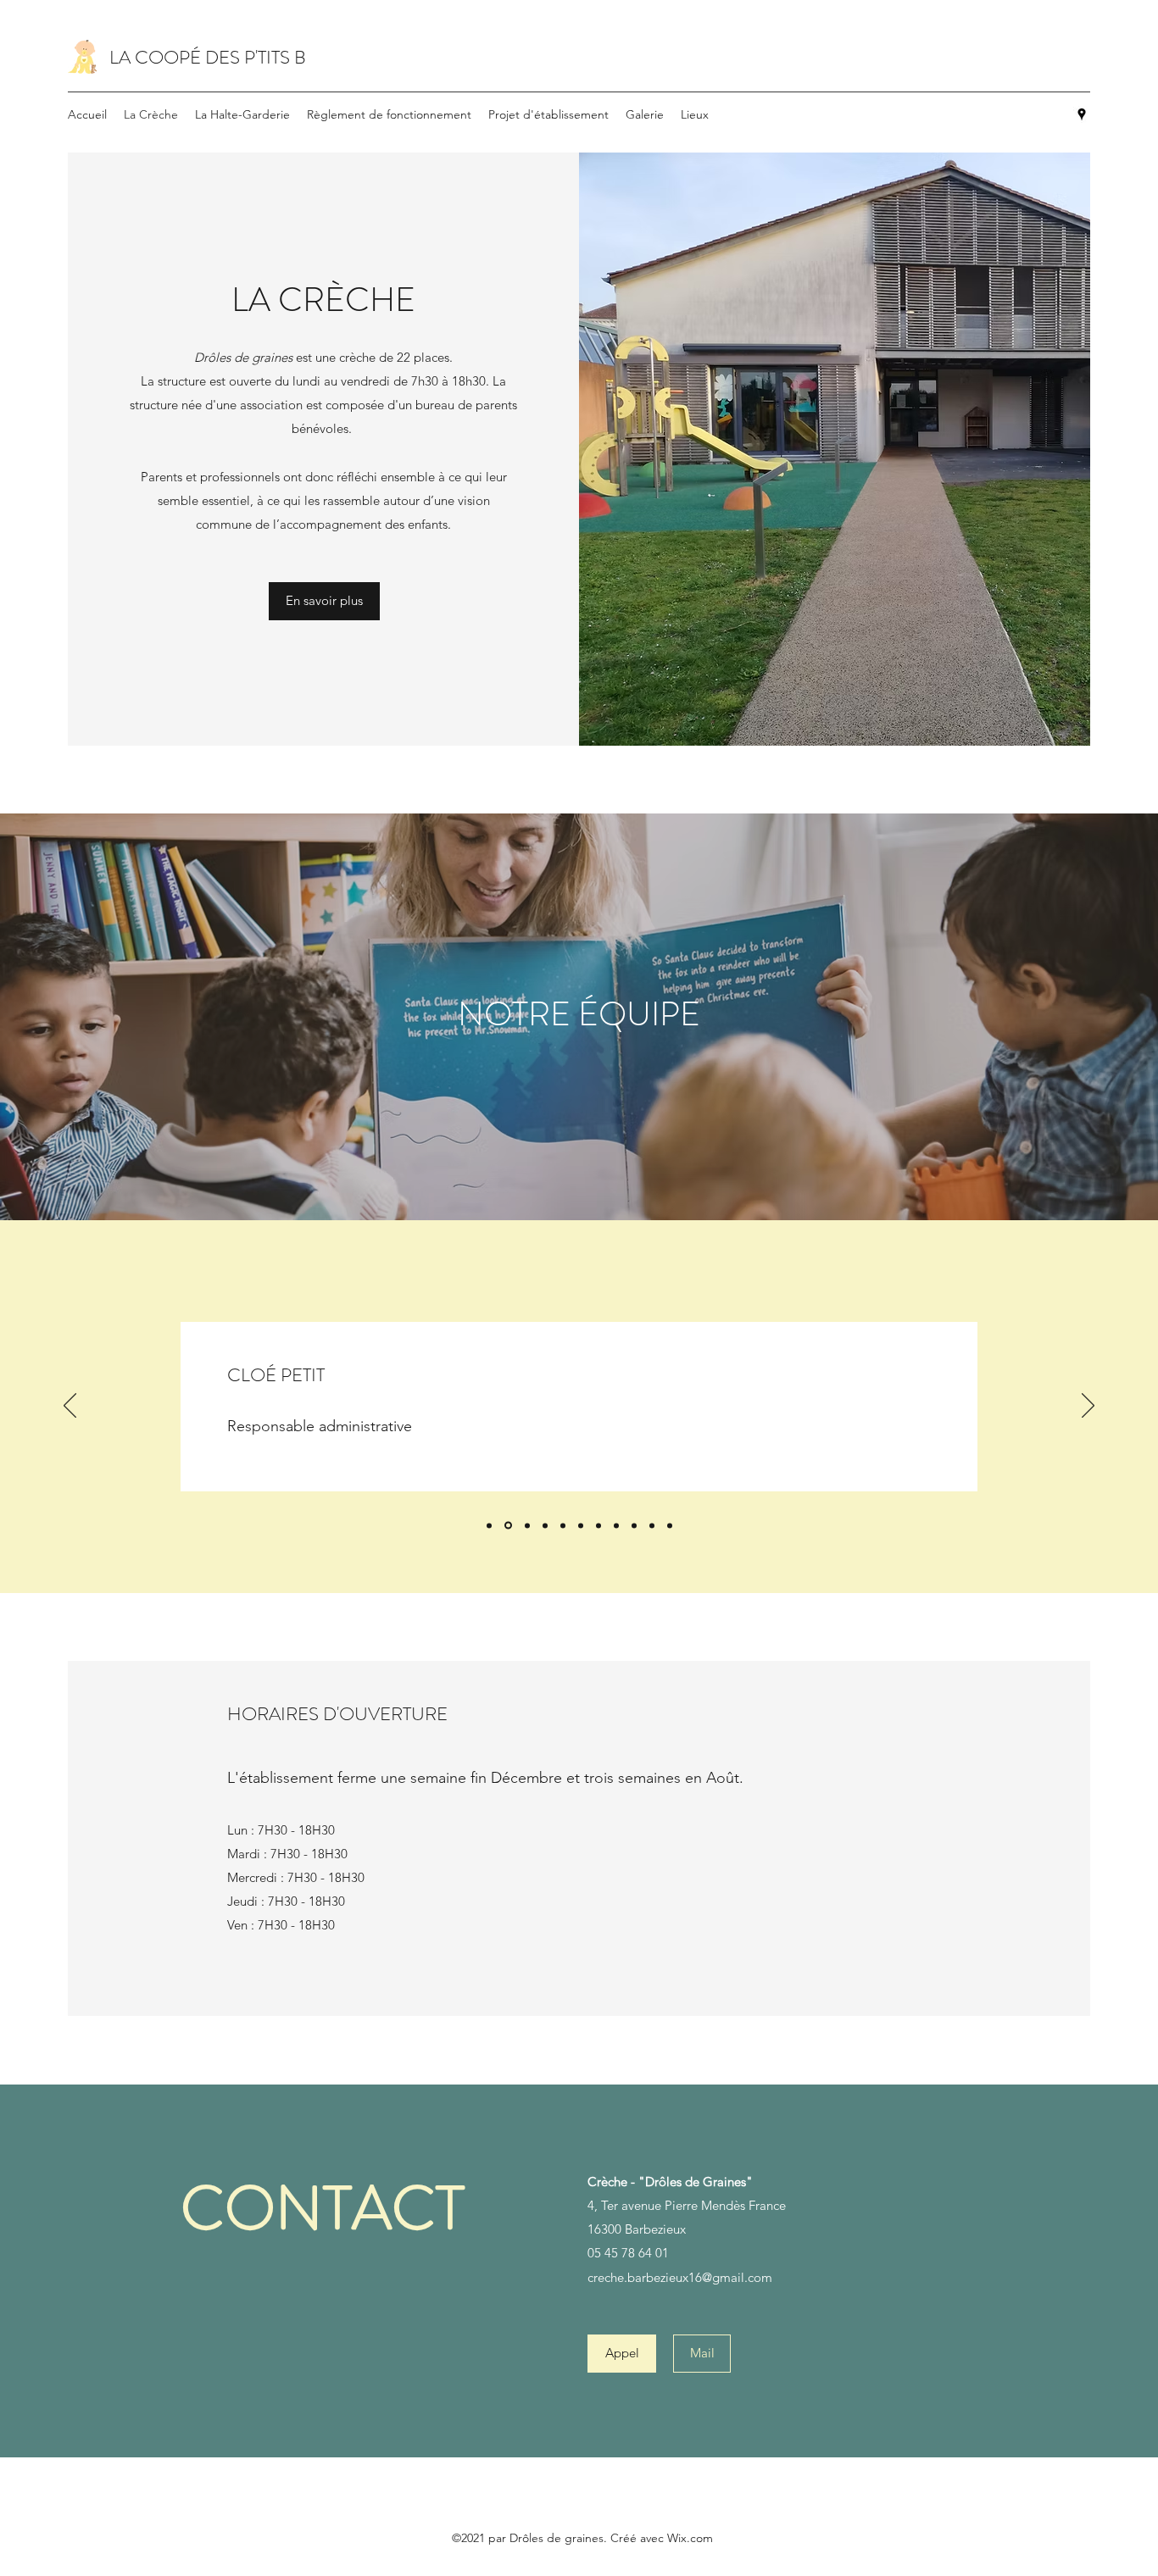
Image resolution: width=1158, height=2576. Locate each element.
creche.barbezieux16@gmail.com (680, 2277)
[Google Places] (1082, 114)
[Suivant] (1088, 1407)
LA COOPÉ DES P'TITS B (208, 57)
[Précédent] (70, 1407)
